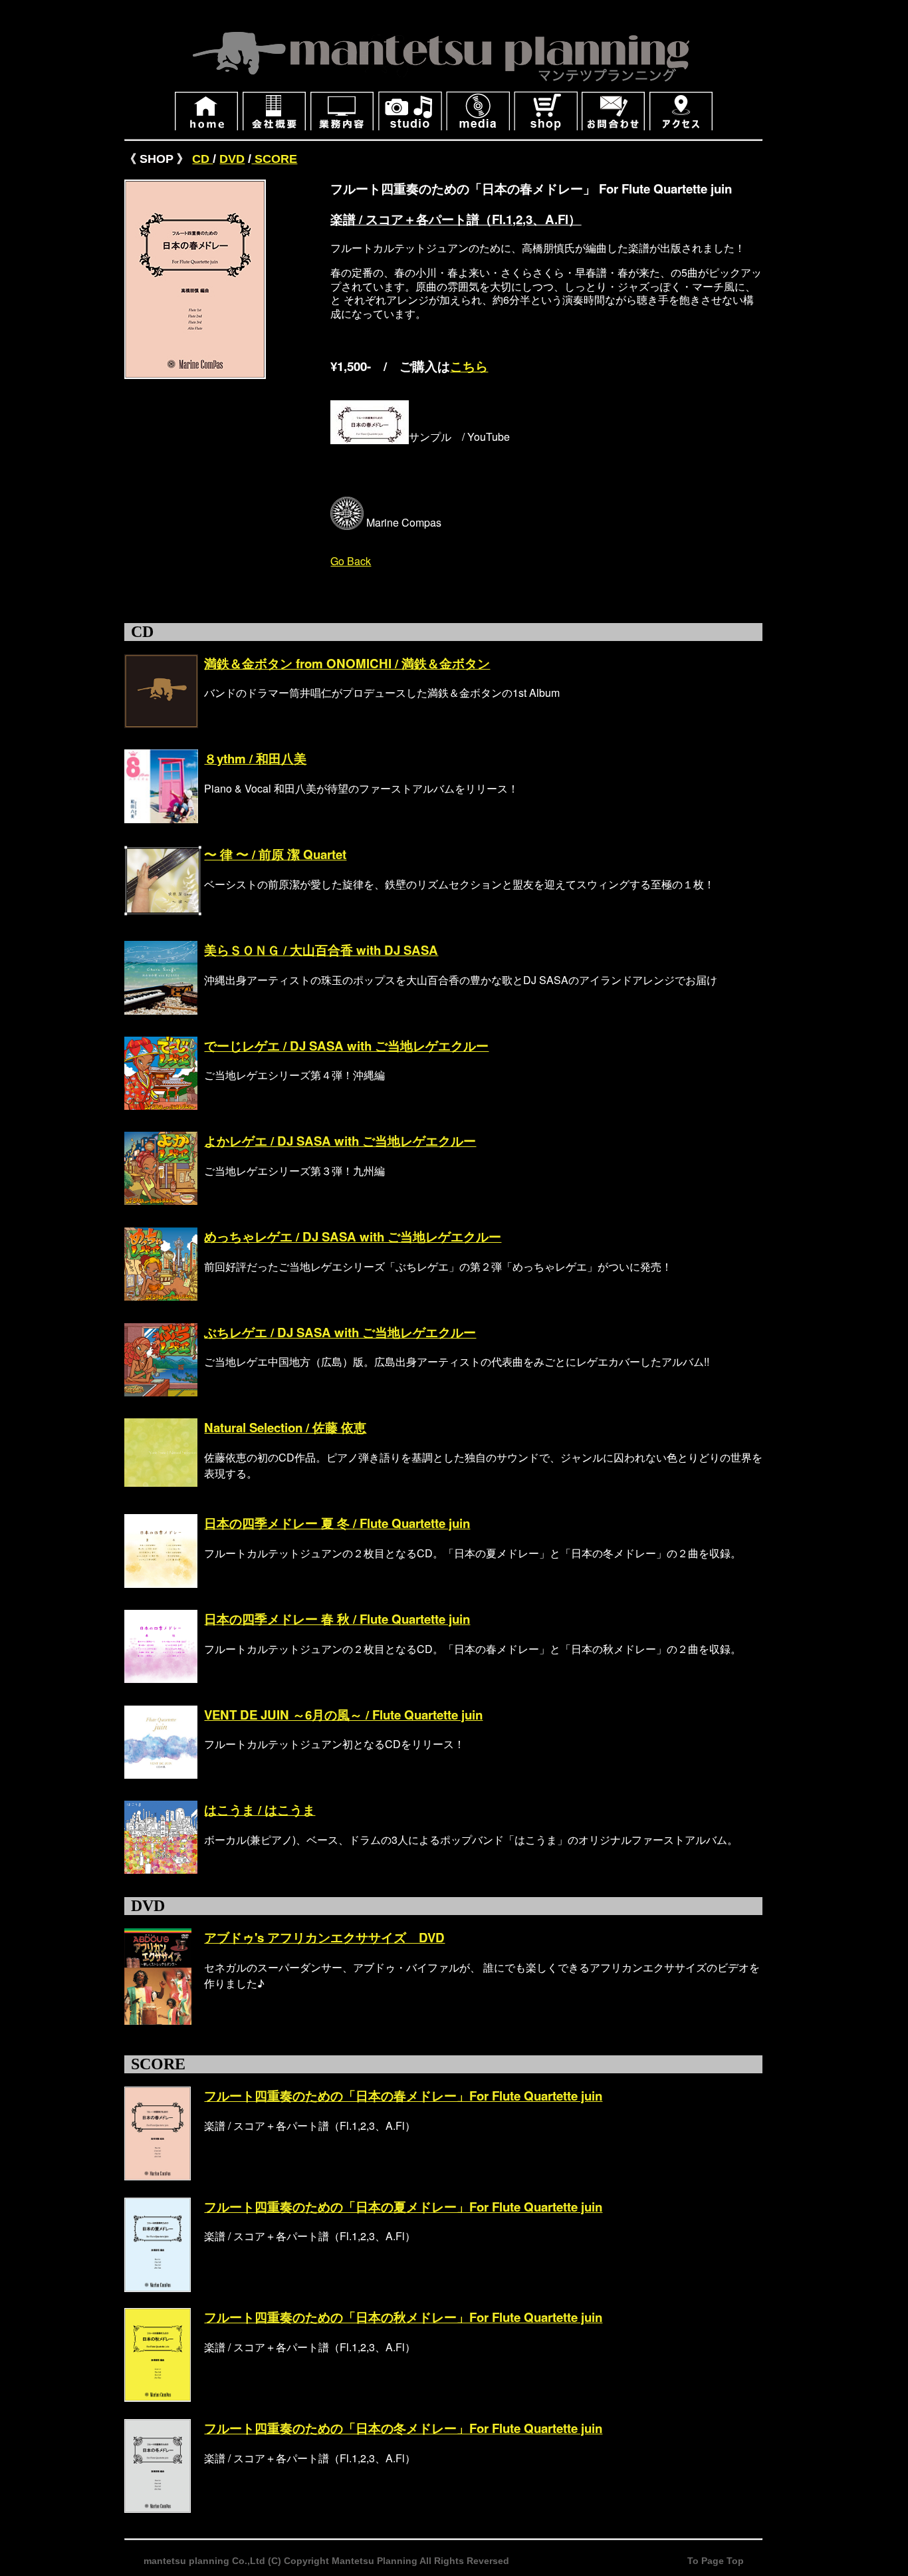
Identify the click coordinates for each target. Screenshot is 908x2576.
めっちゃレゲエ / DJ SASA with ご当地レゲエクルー (353, 1236)
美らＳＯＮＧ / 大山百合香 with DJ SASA (321, 950)
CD (202, 159)
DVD (232, 159)
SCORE (274, 159)
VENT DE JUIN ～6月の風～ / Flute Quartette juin (343, 1715)
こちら (469, 366)
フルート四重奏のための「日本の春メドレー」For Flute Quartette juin (403, 2096)
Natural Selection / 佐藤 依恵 (285, 1427)
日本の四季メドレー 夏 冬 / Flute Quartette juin (337, 1523)
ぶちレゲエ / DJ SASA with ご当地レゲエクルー (340, 1332)
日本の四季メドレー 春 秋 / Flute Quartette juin (337, 1619)
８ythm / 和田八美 (255, 758)
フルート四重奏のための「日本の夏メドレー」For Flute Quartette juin (403, 2207)
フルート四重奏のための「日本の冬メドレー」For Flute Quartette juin (403, 2428)
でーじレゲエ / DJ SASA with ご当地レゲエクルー (346, 1046)
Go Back (351, 561)
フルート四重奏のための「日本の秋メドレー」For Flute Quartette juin (403, 2317)
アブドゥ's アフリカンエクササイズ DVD (324, 1937)
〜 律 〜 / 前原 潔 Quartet (275, 854)
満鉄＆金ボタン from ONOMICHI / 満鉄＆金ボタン (347, 663)
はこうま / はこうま (260, 1810)
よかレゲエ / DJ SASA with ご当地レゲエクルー (340, 1141)
